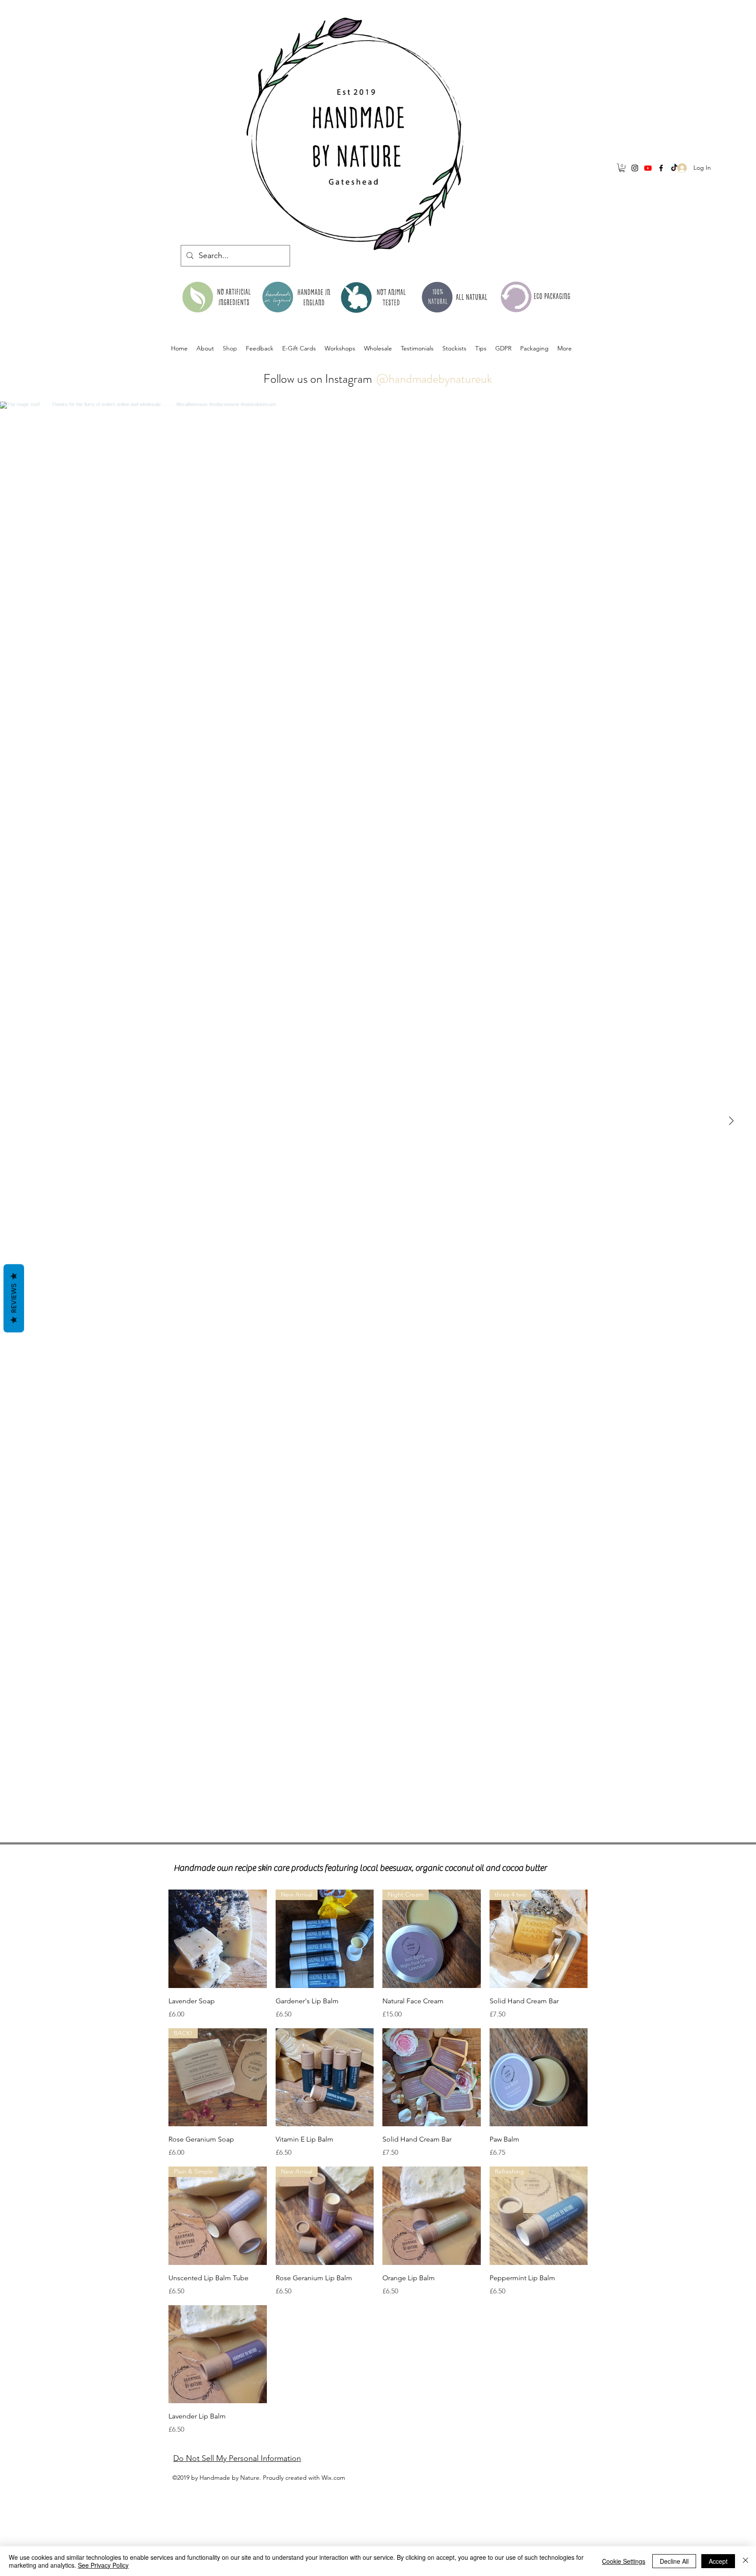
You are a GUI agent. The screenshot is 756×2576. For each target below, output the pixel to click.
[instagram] (635, 168)
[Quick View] (218, 1939)
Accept (718, 2561)
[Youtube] (648, 168)
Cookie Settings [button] (624, 2561)
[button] (622, 168)
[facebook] (661, 168)
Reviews (14, 1298)
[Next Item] (731, 1121)
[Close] (745, 2561)
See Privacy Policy (103, 2565)
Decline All (674, 2561)
